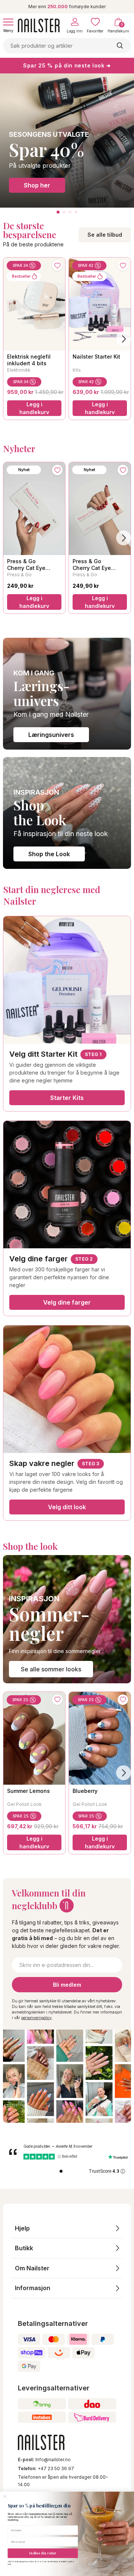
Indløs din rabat (43, 2553)
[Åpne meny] (8, 22)
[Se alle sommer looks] (67, 1619)
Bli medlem (67, 1985)
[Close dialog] (5, 2497)
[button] (67, 2228)
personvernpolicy (36, 2018)
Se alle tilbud (105, 235)
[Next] (124, 339)
